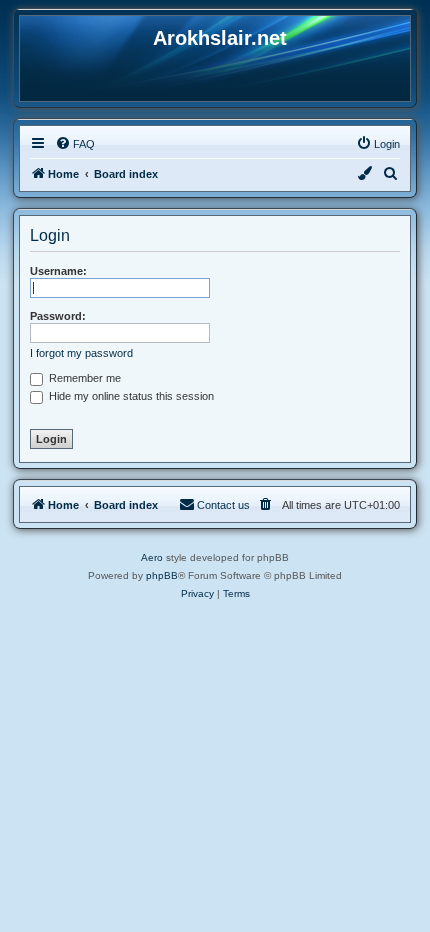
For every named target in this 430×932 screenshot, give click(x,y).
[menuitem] (75, 144)
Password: (58, 316)
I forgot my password (81, 353)
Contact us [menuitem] (223, 505)
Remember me (83, 378)
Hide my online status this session (130, 396)
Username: (58, 271)
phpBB (162, 575)
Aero (152, 557)
